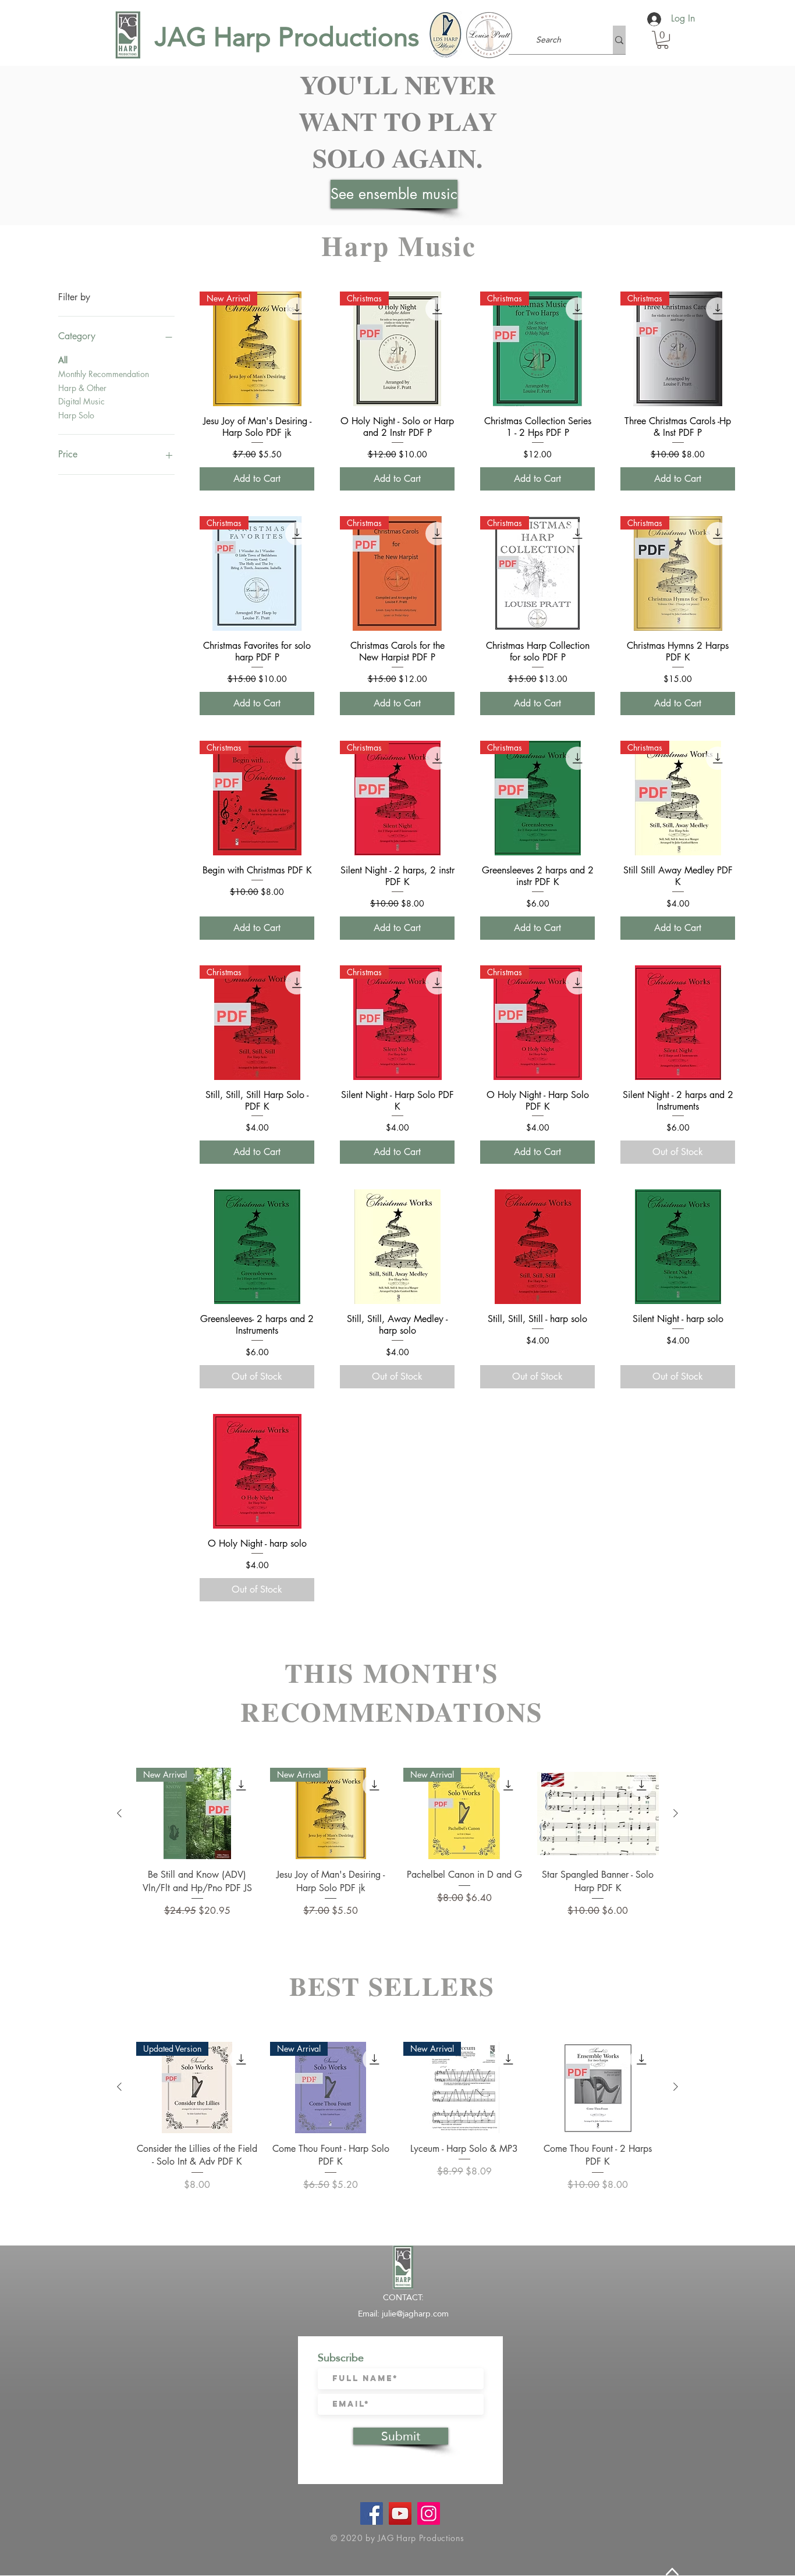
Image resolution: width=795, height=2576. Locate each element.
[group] (397, 1843)
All (63, 360)
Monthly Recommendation (104, 374)
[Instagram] (429, 2513)
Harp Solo (76, 415)
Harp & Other (82, 388)
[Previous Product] (119, 1813)
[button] (663, 40)
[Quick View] (678, 1023)
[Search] (619, 40)
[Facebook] (372, 2513)
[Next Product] (676, 1813)
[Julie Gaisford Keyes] (400, 2513)
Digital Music (81, 401)
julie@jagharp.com (415, 2314)
